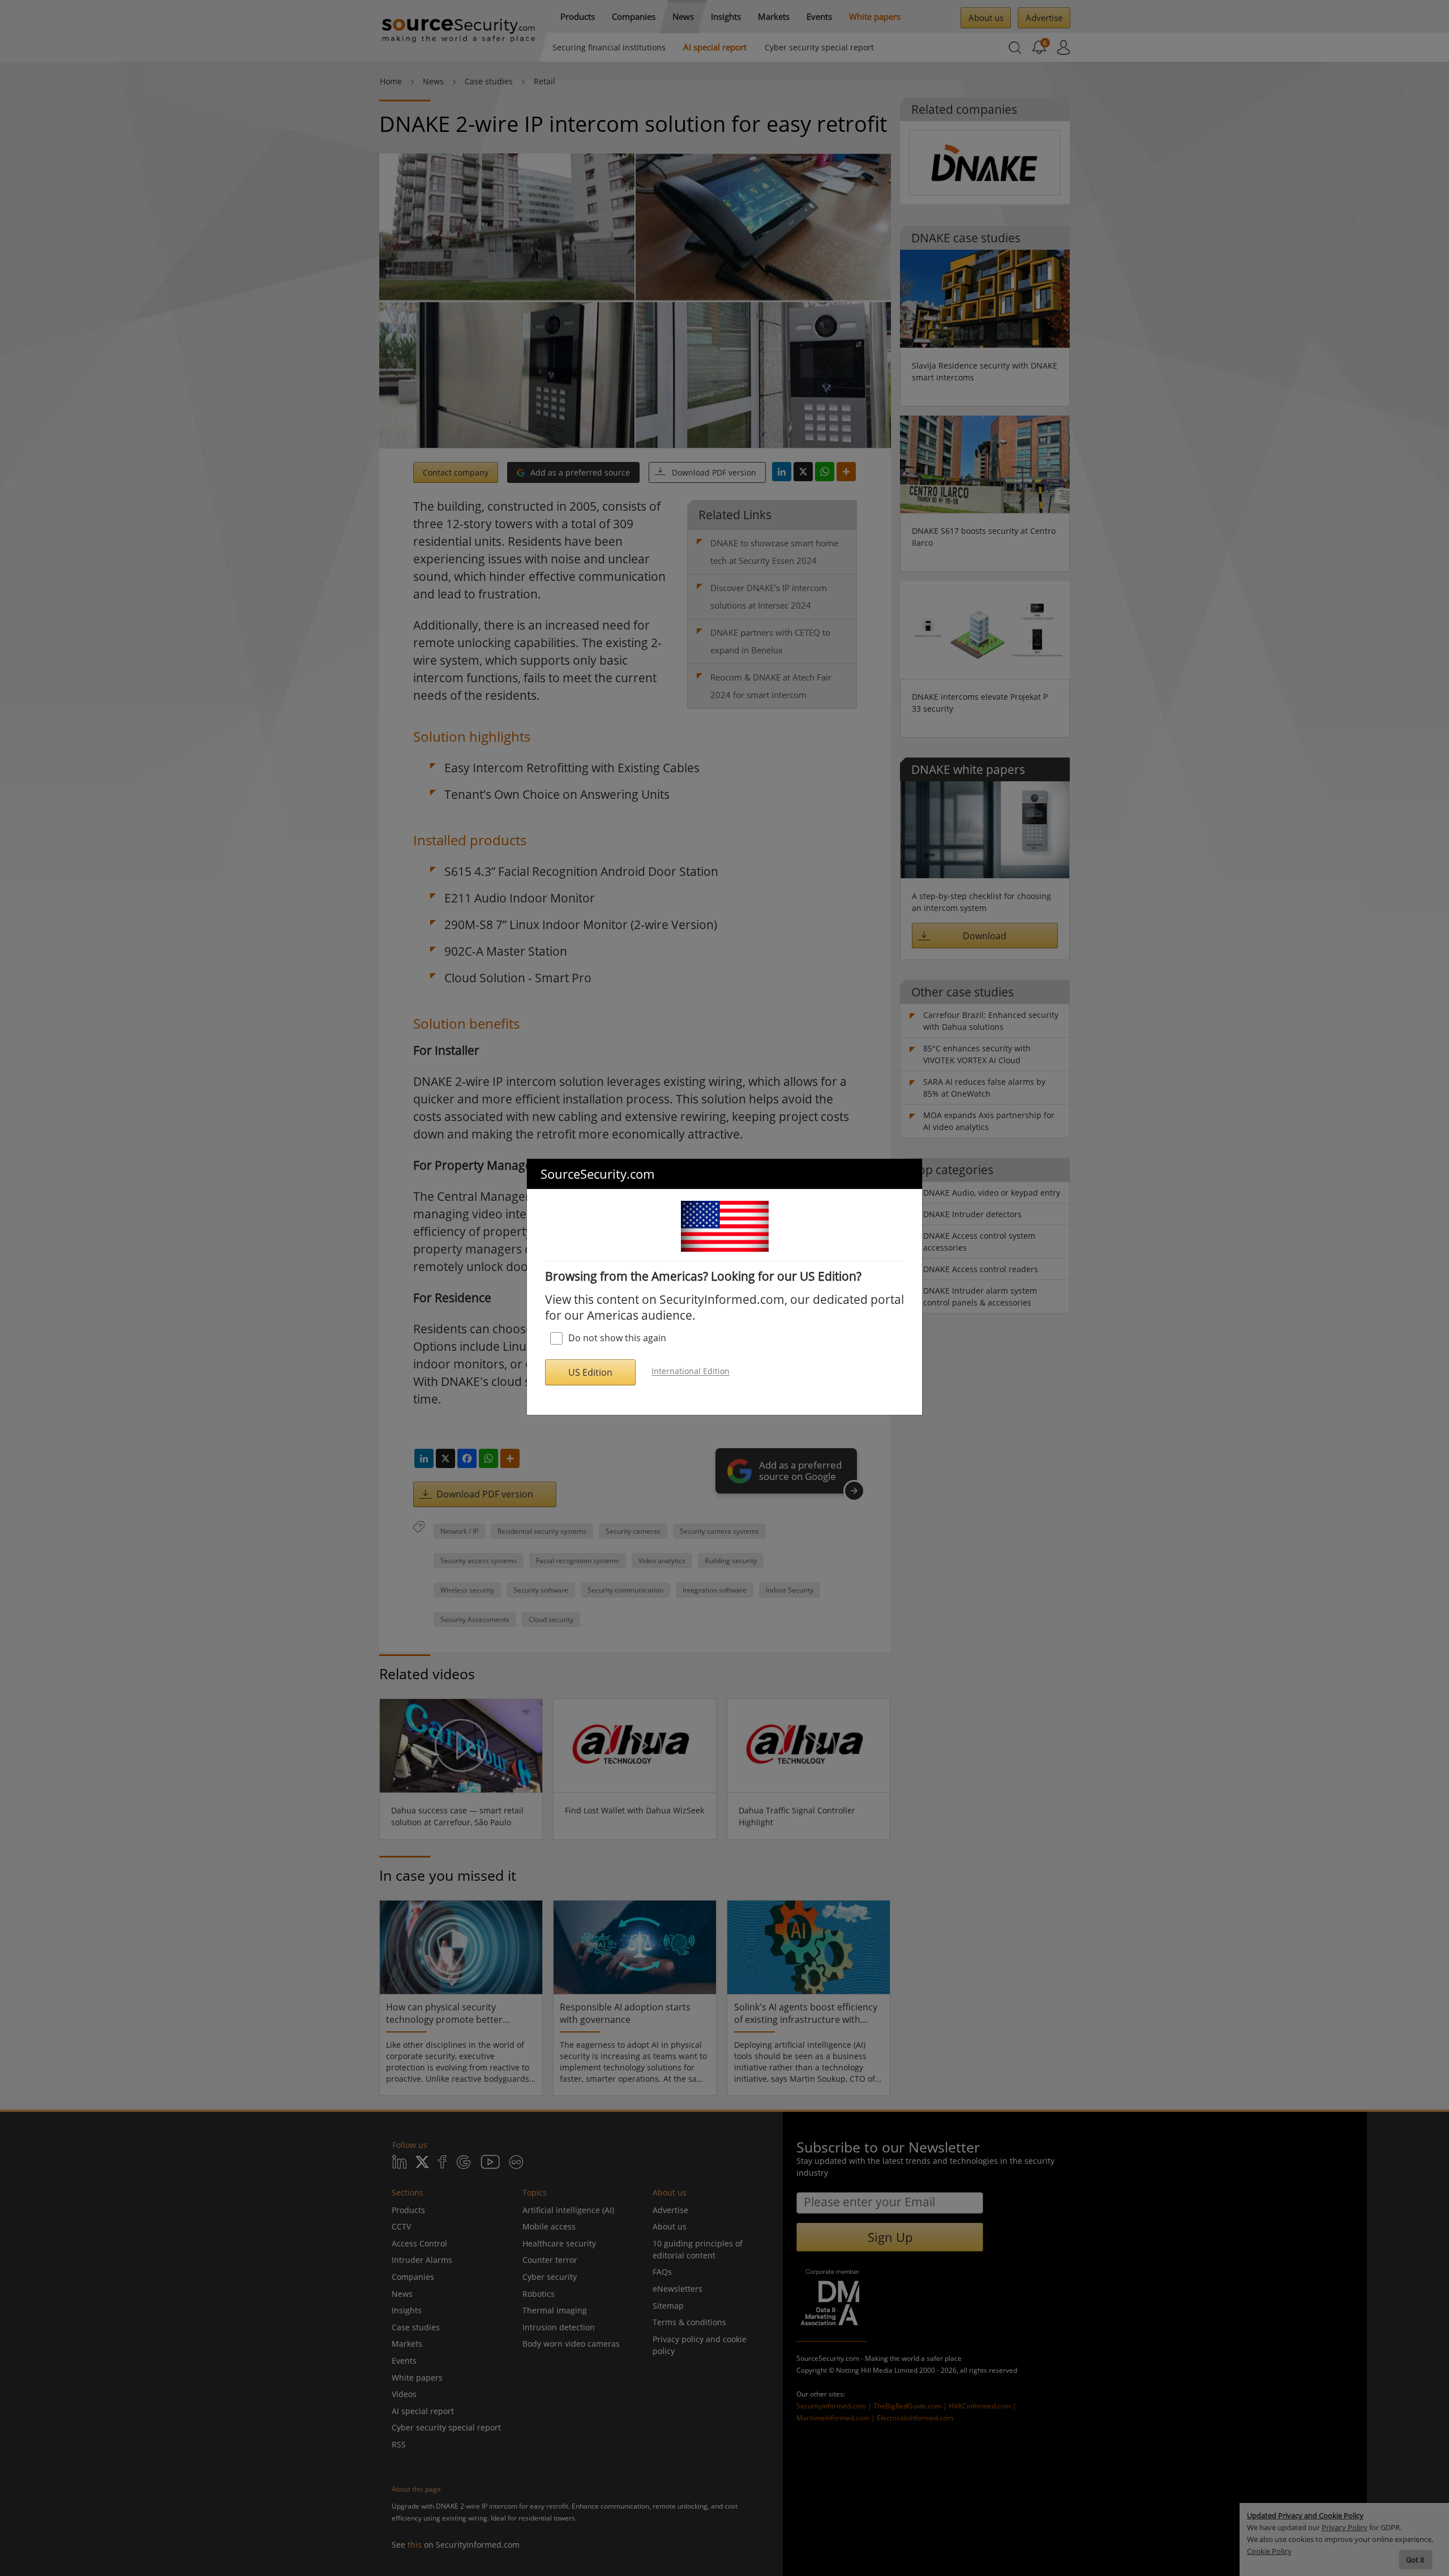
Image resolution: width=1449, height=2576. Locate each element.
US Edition (590, 1372)
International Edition (691, 1372)
